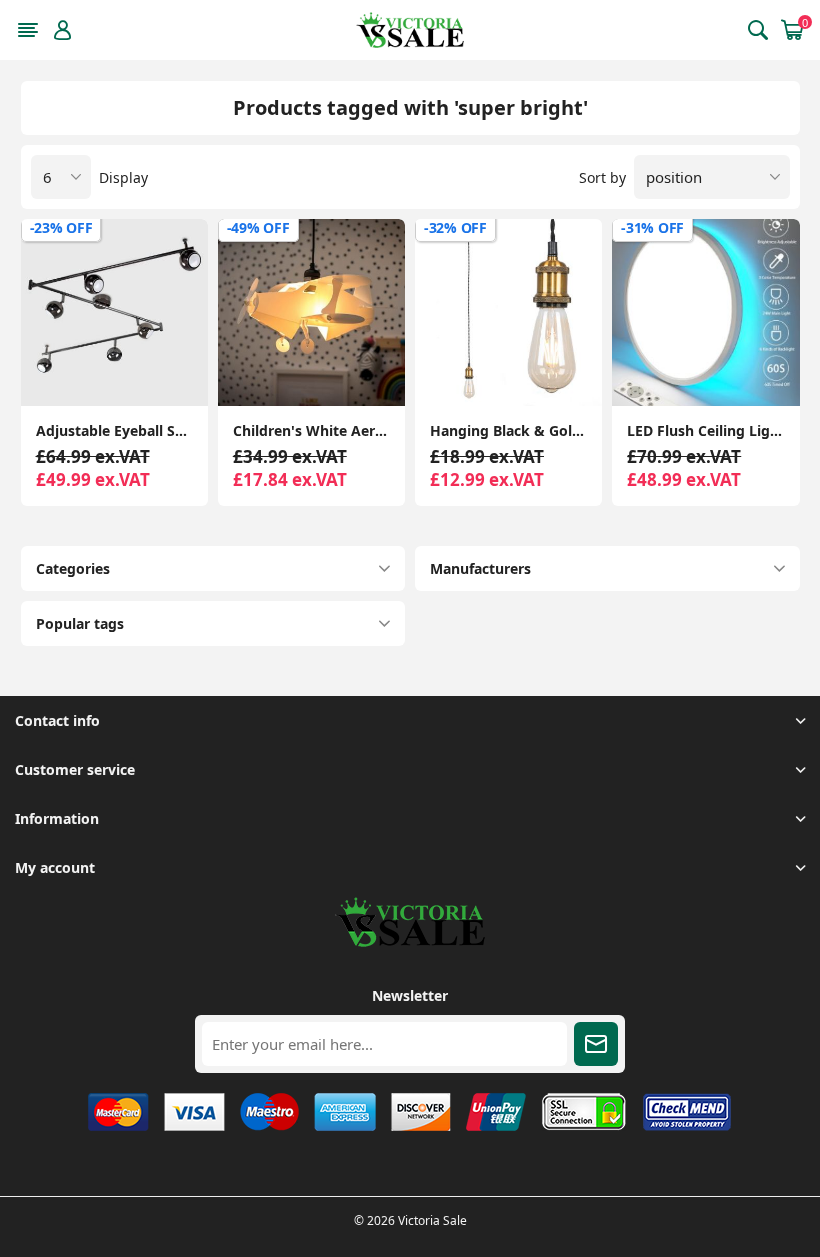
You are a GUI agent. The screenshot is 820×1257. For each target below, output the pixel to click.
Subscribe (596, 1044)
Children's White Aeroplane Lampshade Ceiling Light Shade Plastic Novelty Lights (311, 430)
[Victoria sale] (410, 941)
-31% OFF (652, 227)
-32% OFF (455, 227)
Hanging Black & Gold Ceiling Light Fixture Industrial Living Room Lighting (508, 430)
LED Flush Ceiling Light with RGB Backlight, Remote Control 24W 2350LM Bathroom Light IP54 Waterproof (705, 430)
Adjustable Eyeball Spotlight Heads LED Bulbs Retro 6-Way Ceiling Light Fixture (114, 430)
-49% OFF (258, 227)
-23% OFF (61, 227)
